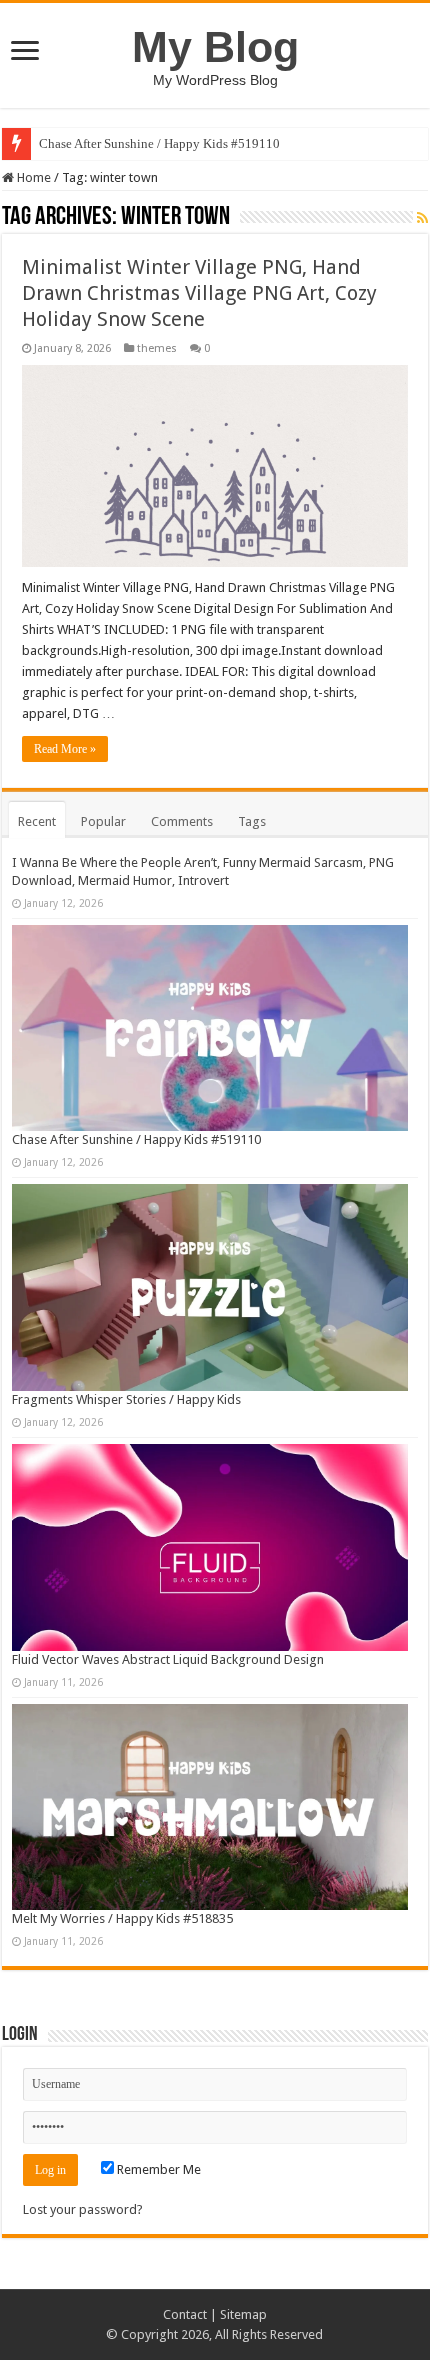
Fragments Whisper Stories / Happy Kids (126, 1399)
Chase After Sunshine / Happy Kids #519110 (159, 143)
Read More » (65, 749)
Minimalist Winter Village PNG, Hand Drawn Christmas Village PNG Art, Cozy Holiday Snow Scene (199, 293)
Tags (252, 821)
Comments (182, 821)
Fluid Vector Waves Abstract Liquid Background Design (168, 1659)
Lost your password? (83, 2209)
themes (157, 348)
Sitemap (243, 2314)
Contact (185, 2314)
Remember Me (157, 2169)
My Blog (215, 47)
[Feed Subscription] (422, 218)
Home (32, 177)
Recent (37, 821)
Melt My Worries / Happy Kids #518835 (122, 1918)
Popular (103, 821)
